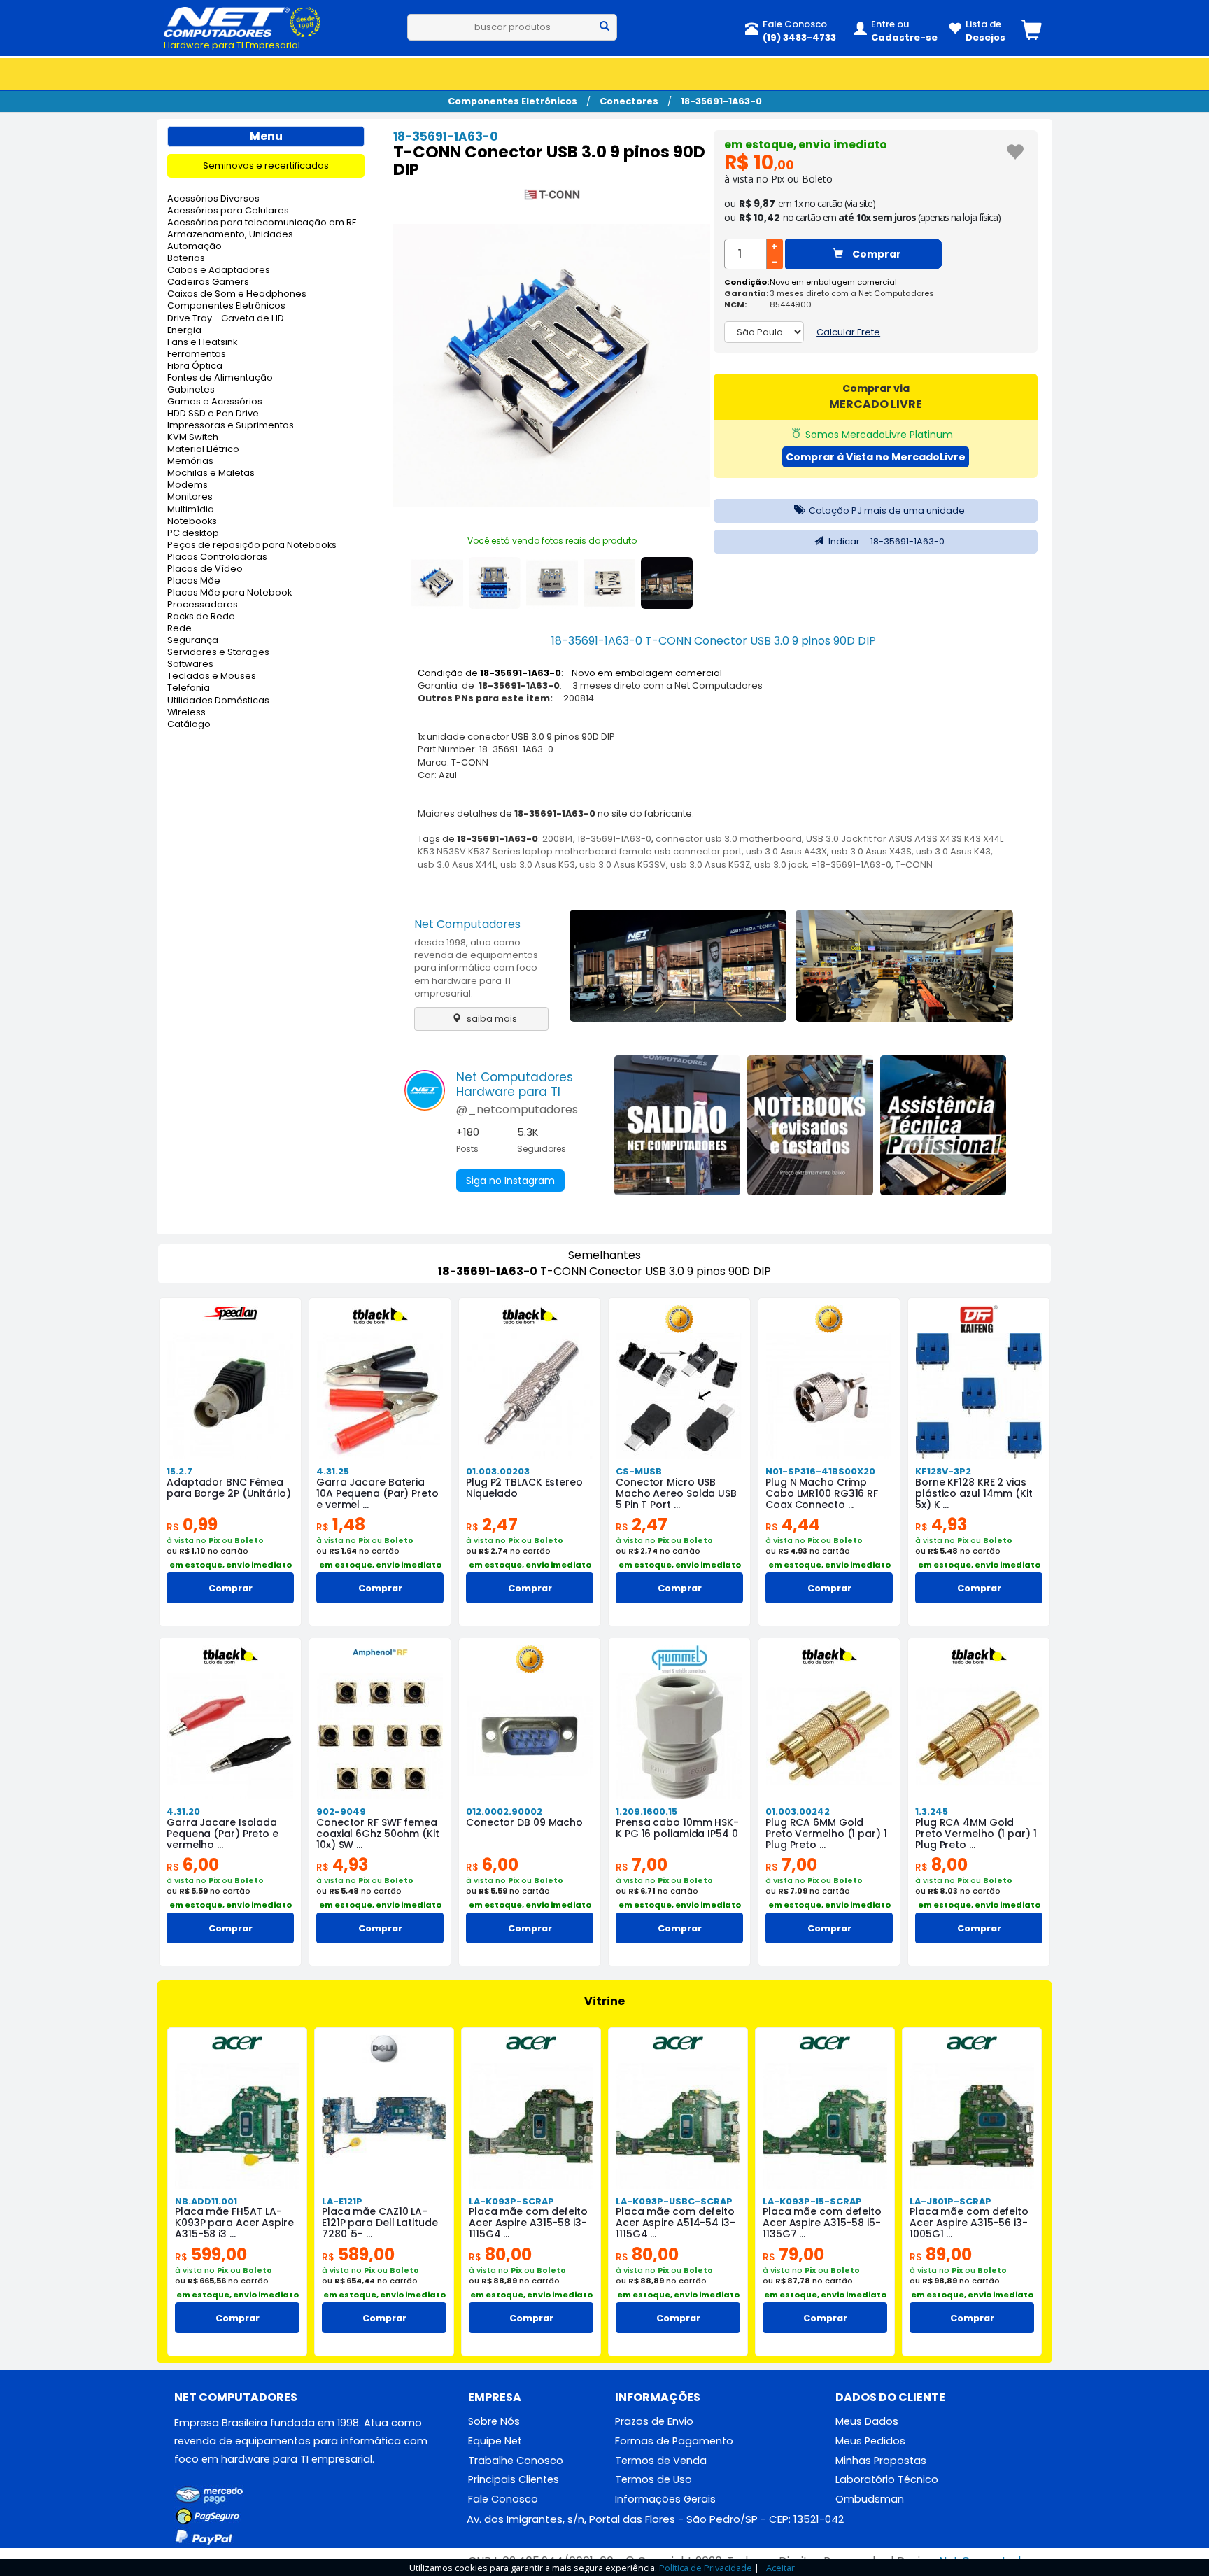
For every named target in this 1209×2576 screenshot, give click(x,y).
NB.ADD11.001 (206, 2201)
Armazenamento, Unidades (230, 235)
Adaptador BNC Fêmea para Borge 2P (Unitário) (229, 1488)
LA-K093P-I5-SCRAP (812, 2201)
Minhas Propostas (881, 2461)
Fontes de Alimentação (220, 378)
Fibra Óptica (195, 366)
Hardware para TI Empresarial (232, 45)
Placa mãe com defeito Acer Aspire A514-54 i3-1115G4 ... (676, 2223)
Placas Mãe (194, 581)
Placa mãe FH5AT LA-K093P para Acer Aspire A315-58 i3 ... (234, 2223)
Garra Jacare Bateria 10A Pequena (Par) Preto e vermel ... (377, 1493)
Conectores (629, 101)
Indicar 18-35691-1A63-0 (885, 541)
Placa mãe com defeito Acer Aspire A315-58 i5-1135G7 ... (822, 2223)
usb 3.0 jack (780, 865)
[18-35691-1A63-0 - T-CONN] (552, 197)
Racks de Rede (201, 617)
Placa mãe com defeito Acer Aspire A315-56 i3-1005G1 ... (969, 2223)
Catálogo (189, 725)
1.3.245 (932, 1811)
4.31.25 (333, 1471)
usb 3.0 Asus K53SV (623, 865)
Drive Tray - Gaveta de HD (226, 319)
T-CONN (914, 865)
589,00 (358, 2254)
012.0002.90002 (504, 1811)
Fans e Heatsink (202, 343)
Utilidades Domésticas (218, 701)
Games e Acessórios (215, 402)
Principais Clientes (514, 2479)
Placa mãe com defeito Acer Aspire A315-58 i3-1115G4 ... (528, 2223)
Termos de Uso (653, 2479)
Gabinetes (191, 390)
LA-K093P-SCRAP (511, 2201)
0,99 (192, 1525)
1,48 (341, 1525)
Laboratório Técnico (887, 2479)
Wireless (186, 713)
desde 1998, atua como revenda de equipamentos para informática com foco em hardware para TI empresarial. (476, 968)
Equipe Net (495, 2441)
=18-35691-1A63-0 (851, 865)
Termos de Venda (661, 2461)
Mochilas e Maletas (211, 473)
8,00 (941, 1865)
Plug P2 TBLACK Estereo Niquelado (524, 1488)
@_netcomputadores (517, 1110)
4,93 (941, 1525)
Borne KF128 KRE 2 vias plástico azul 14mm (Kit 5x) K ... (974, 1493)
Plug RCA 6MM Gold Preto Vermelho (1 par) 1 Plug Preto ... (826, 1834)
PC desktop (193, 534)
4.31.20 (183, 1811)
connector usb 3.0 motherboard (729, 839)
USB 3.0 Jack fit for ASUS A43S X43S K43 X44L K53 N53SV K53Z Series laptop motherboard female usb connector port (710, 845)
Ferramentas (197, 354)
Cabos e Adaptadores (219, 270)
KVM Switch (193, 438)
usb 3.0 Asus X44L (457, 865)
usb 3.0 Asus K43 (953, 851)
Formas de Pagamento (674, 2441)
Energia (184, 331)
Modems (188, 485)
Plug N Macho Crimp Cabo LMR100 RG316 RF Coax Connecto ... (822, 1493)
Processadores (203, 605)
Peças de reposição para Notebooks (252, 546)
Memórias (190, 462)
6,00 (193, 1865)
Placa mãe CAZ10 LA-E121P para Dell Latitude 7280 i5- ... (380, 2223)
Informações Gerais (665, 2499)
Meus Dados (867, 2421)
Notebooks (192, 522)
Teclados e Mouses (212, 676)
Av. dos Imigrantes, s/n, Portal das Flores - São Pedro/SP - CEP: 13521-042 (655, 2519)
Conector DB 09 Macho (524, 1822)
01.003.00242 (798, 1811)
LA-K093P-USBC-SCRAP (674, 2201)
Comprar (876, 254)
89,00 (941, 2254)
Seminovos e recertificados (266, 166)
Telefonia (189, 688)
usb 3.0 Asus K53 (538, 865)
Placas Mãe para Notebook (229, 593)
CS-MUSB (639, 1471)
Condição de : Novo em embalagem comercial (570, 673)
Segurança (193, 641)
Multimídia (191, 510)
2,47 (492, 1525)
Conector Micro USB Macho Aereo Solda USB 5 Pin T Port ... (676, 1493)
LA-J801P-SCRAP (950, 2201)
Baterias (186, 259)
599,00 (211, 2254)
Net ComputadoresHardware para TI (515, 1084)
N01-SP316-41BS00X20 (820, 1471)
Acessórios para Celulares (228, 211)
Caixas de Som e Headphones (237, 294)
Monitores (190, 497)
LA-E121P (342, 2201)
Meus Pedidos (870, 2441)
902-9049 (341, 1811)
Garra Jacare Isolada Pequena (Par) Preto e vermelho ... (222, 1834)
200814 (558, 839)
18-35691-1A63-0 (721, 101)
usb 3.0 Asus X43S (871, 851)
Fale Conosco (503, 2499)
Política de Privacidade (706, 2568)
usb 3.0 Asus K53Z (710, 865)
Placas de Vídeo (205, 569)
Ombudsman (870, 2499)
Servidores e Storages (218, 653)
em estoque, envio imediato (806, 145)
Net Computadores (467, 924)
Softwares (190, 664)
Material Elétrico (203, 450)
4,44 (793, 1525)
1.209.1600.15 (646, 1811)
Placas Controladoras (217, 557)
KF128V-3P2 (943, 1471)
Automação (195, 247)
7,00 (642, 1865)
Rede (179, 629)
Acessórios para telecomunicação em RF (262, 223)
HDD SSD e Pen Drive (213, 414)
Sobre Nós (494, 2421)
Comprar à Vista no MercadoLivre (876, 457)
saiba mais (491, 1019)
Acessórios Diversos (213, 199)
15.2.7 (179, 1471)
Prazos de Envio (654, 2421)
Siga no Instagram (510, 1181)
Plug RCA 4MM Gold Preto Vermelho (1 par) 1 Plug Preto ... (976, 1834)
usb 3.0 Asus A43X (786, 851)
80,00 (500, 2254)
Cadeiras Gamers (208, 282)
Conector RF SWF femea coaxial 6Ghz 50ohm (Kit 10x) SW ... (378, 1834)
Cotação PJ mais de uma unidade (886, 511)
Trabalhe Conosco (516, 2461)
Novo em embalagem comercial (833, 282)
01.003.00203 (498, 1471)
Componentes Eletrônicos (512, 101)
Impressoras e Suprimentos (231, 426)
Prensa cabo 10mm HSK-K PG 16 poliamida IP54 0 (677, 1828)
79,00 (793, 2254)
